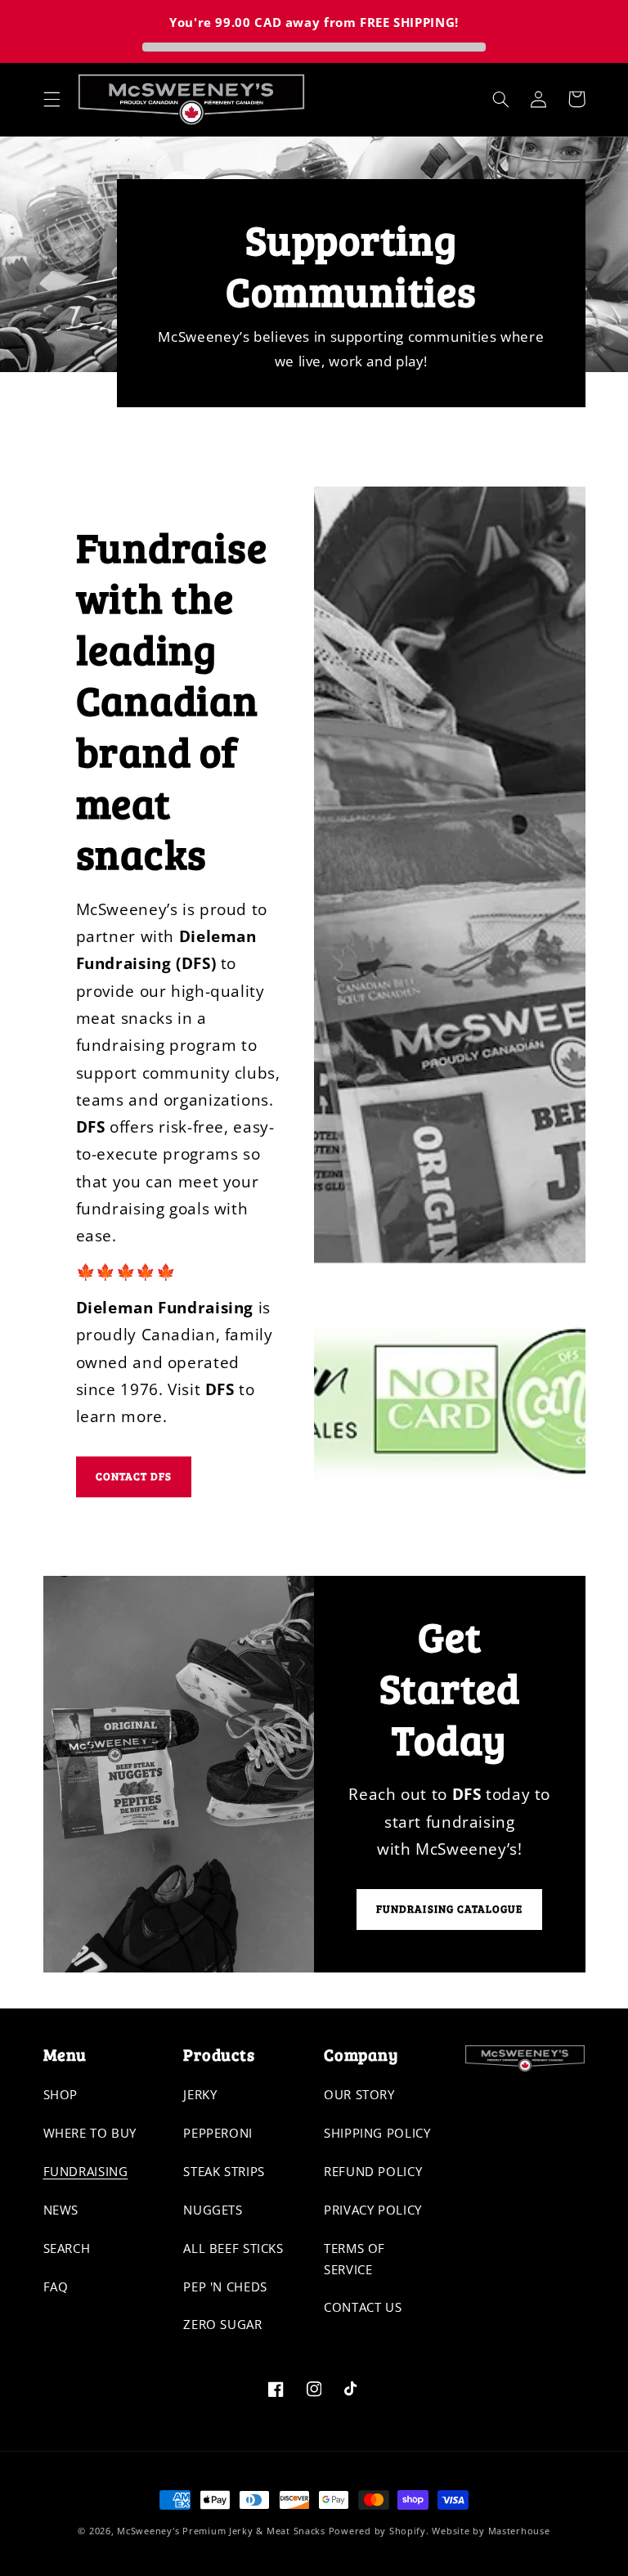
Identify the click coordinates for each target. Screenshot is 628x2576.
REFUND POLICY (373, 2171)
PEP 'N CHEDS (225, 2287)
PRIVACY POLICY (373, 2210)
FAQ (56, 2287)
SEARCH (67, 2248)
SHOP (61, 2094)
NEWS (61, 2210)
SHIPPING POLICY (377, 2133)
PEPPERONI (218, 2133)
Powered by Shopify (377, 2531)
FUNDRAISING (86, 2171)
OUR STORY (359, 2094)
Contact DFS (134, 1476)
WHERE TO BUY (90, 2133)
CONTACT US (363, 2307)
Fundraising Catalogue (449, 1909)
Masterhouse (519, 2531)
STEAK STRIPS (224, 2171)
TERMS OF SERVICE (354, 2259)
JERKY (200, 2094)
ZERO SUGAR (222, 2324)
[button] (52, 99)
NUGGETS (213, 2210)
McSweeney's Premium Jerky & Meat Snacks (221, 2531)
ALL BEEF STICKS (233, 2248)
